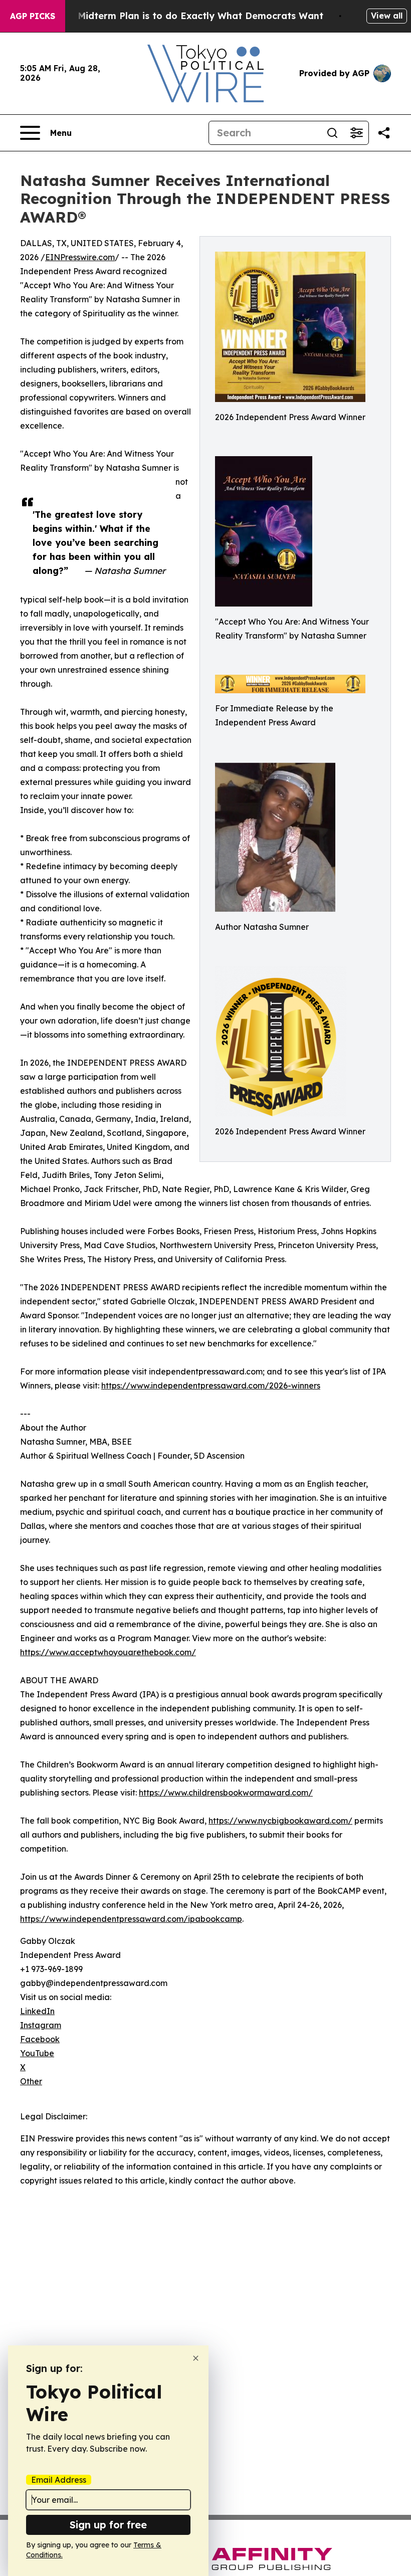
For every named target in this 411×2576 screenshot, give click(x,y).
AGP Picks (33, 16)
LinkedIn (37, 2011)
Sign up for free (108, 2525)
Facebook (40, 2039)
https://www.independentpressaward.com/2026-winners (211, 1385)
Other (31, 2081)
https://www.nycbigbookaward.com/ (280, 1821)
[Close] (196, 2358)
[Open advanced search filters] (356, 133)
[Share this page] (384, 133)
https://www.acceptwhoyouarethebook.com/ (108, 1652)
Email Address (59, 2480)
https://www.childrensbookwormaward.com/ (226, 1793)
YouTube (37, 2053)
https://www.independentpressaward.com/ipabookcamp (131, 1919)
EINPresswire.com (80, 257)
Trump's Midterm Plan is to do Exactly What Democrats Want (181, 16)
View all (387, 16)
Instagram (41, 2025)
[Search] (332, 133)
